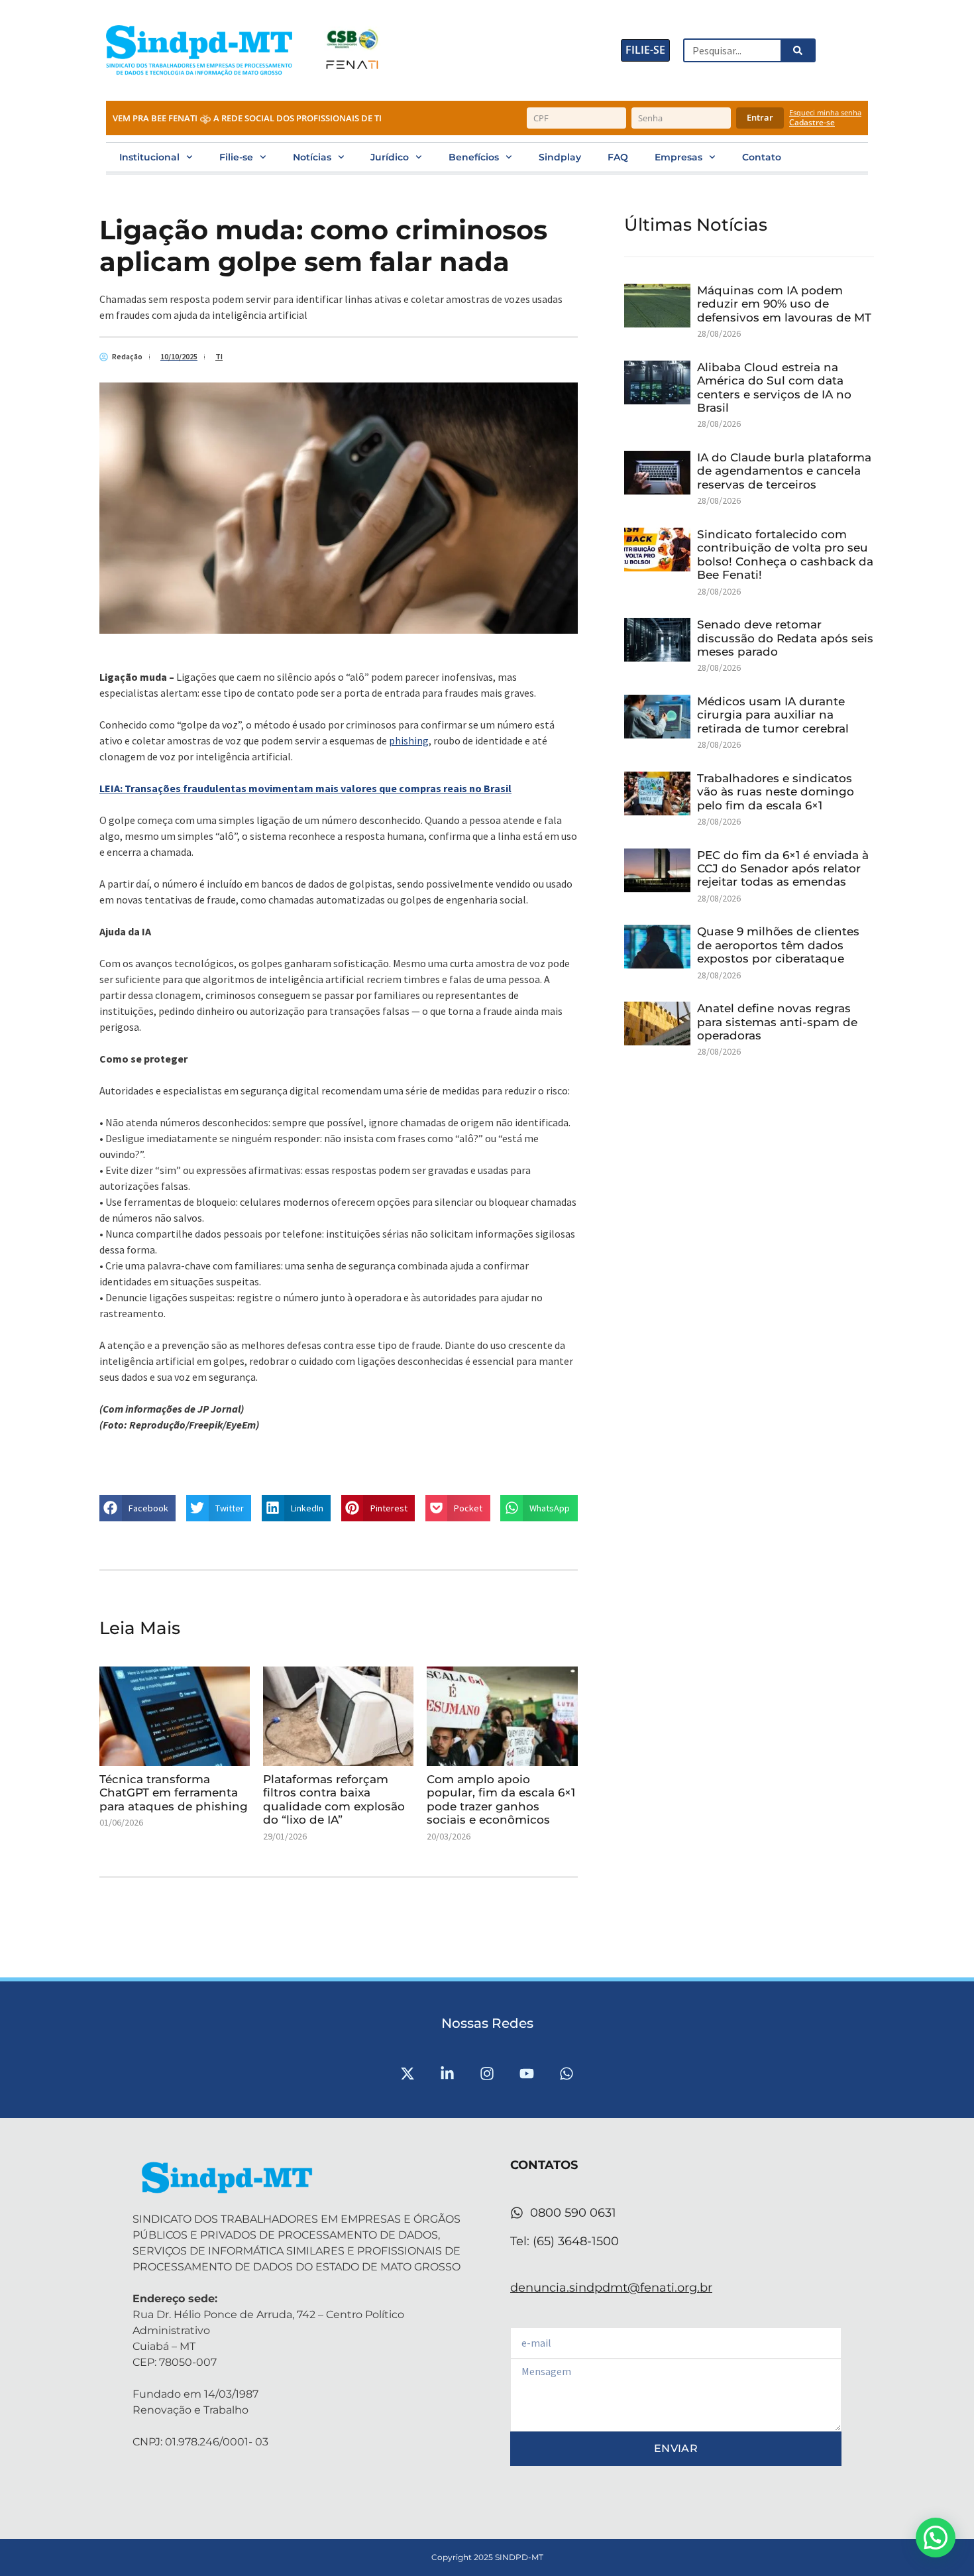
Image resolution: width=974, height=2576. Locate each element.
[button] (137, 1508)
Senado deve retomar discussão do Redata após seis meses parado (785, 638)
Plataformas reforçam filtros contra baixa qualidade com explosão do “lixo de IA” (334, 1799)
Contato (762, 157)
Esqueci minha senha (825, 112)
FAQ (618, 157)
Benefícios (474, 157)
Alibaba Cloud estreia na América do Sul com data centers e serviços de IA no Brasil (774, 387)
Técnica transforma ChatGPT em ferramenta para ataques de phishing (174, 1793)
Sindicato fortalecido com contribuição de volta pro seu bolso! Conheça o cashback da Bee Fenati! (785, 555)
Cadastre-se (812, 123)
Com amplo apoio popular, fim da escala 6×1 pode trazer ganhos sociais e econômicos (501, 1799)
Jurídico (390, 157)
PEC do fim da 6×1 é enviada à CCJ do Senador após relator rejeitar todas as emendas (783, 869)
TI (219, 356)
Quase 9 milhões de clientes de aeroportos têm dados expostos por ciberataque (778, 945)
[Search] (797, 50)
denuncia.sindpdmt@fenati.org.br (611, 2288)
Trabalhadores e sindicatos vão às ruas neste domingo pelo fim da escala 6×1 (776, 792)
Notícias (312, 157)
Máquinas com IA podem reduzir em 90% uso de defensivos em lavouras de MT (784, 304)
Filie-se (236, 157)
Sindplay (560, 157)
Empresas (678, 157)
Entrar (760, 117)
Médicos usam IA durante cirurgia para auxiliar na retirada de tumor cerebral (773, 715)
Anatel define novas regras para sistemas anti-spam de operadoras (777, 1022)
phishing (409, 740)
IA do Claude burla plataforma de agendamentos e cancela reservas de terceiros (784, 471)
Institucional (149, 157)
